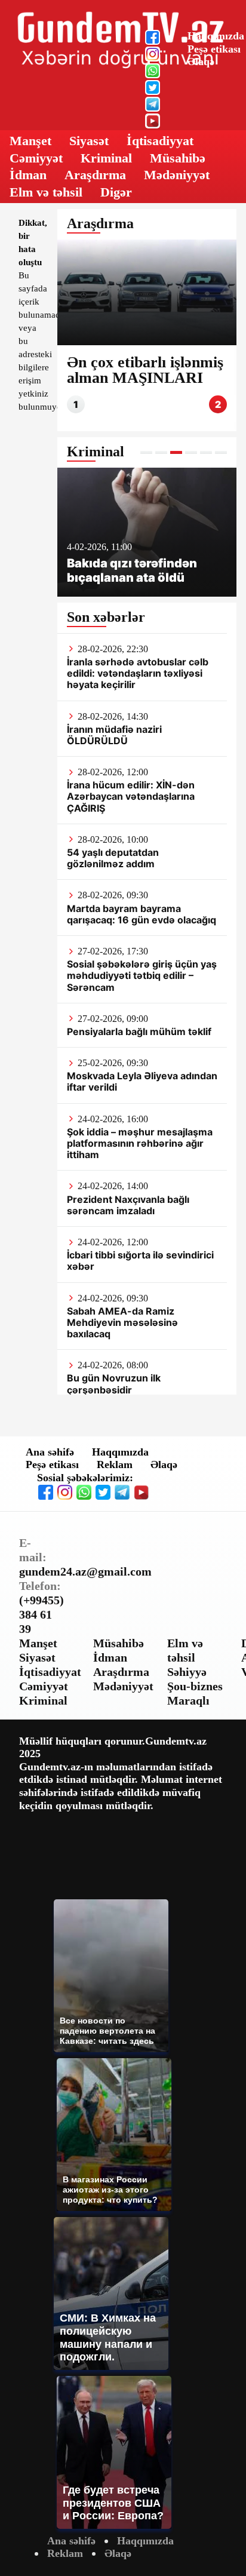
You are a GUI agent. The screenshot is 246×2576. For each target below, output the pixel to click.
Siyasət (89, 141)
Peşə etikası (214, 49)
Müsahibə (178, 158)
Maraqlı (188, 1700)
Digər (116, 192)
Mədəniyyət (177, 175)
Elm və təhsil (46, 192)
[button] (146, 452)
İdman (28, 175)
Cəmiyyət (36, 158)
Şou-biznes (195, 1686)
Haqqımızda (216, 36)
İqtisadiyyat (160, 141)
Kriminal (106, 158)
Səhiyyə (187, 1672)
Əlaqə (201, 62)
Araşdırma (95, 175)
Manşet (30, 141)
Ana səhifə (50, 1452)
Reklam (115, 1464)
